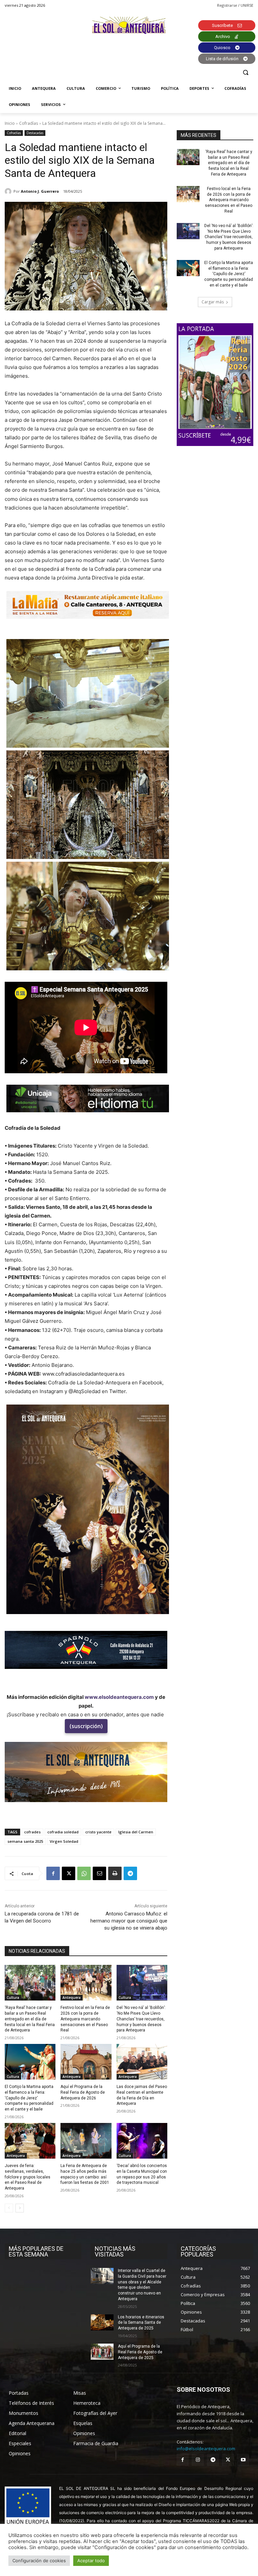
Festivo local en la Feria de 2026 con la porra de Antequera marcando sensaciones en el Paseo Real (85, 2019)
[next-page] (20, 2208)
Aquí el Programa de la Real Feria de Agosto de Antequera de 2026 (83, 2092)
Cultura (13, 1998)
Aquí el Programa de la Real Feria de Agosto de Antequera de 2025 (140, 2352)
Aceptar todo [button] (91, 2561)
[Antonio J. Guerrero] (9, 191)
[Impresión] (115, 1873)
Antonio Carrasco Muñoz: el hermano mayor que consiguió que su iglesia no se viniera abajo (129, 1921)
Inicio (10, 123)
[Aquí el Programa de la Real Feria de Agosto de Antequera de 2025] (102, 2352)
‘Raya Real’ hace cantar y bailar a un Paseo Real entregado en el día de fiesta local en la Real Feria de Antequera (30, 2019)
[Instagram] (198, 2460)
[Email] (99, 1873)
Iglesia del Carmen (136, 1832)
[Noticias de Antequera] (129, 25)
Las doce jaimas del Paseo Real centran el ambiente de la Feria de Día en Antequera (142, 2095)
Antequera (72, 1998)
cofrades (32, 1832)
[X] (69, 1873)
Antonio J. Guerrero (40, 191)
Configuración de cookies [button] (39, 2561)
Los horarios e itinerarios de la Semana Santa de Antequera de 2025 (141, 2323)
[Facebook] (53, 1873)
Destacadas (35, 133)
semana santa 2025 (25, 1841)
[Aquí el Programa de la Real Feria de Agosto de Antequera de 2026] (86, 2062)
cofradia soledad (63, 1832)
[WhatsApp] (84, 1873)
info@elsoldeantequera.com (206, 2449)
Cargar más (213, 302)
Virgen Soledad (64, 1841)
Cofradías (29, 123)
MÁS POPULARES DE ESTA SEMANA (36, 2251)
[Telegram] (130, 1873)
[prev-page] (9, 2208)
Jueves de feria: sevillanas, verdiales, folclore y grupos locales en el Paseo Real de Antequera (28, 2177)
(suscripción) (86, 1726)
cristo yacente (98, 1832)
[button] (245, 72)
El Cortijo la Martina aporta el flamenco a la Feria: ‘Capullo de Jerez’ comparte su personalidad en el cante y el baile (29, 2098)
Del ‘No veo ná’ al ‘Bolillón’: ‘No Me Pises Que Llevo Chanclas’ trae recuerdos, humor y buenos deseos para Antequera (141, 2019)
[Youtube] (243, 2460)
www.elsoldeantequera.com (119, 1697)
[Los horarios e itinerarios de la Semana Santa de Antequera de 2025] (102, 2322)
